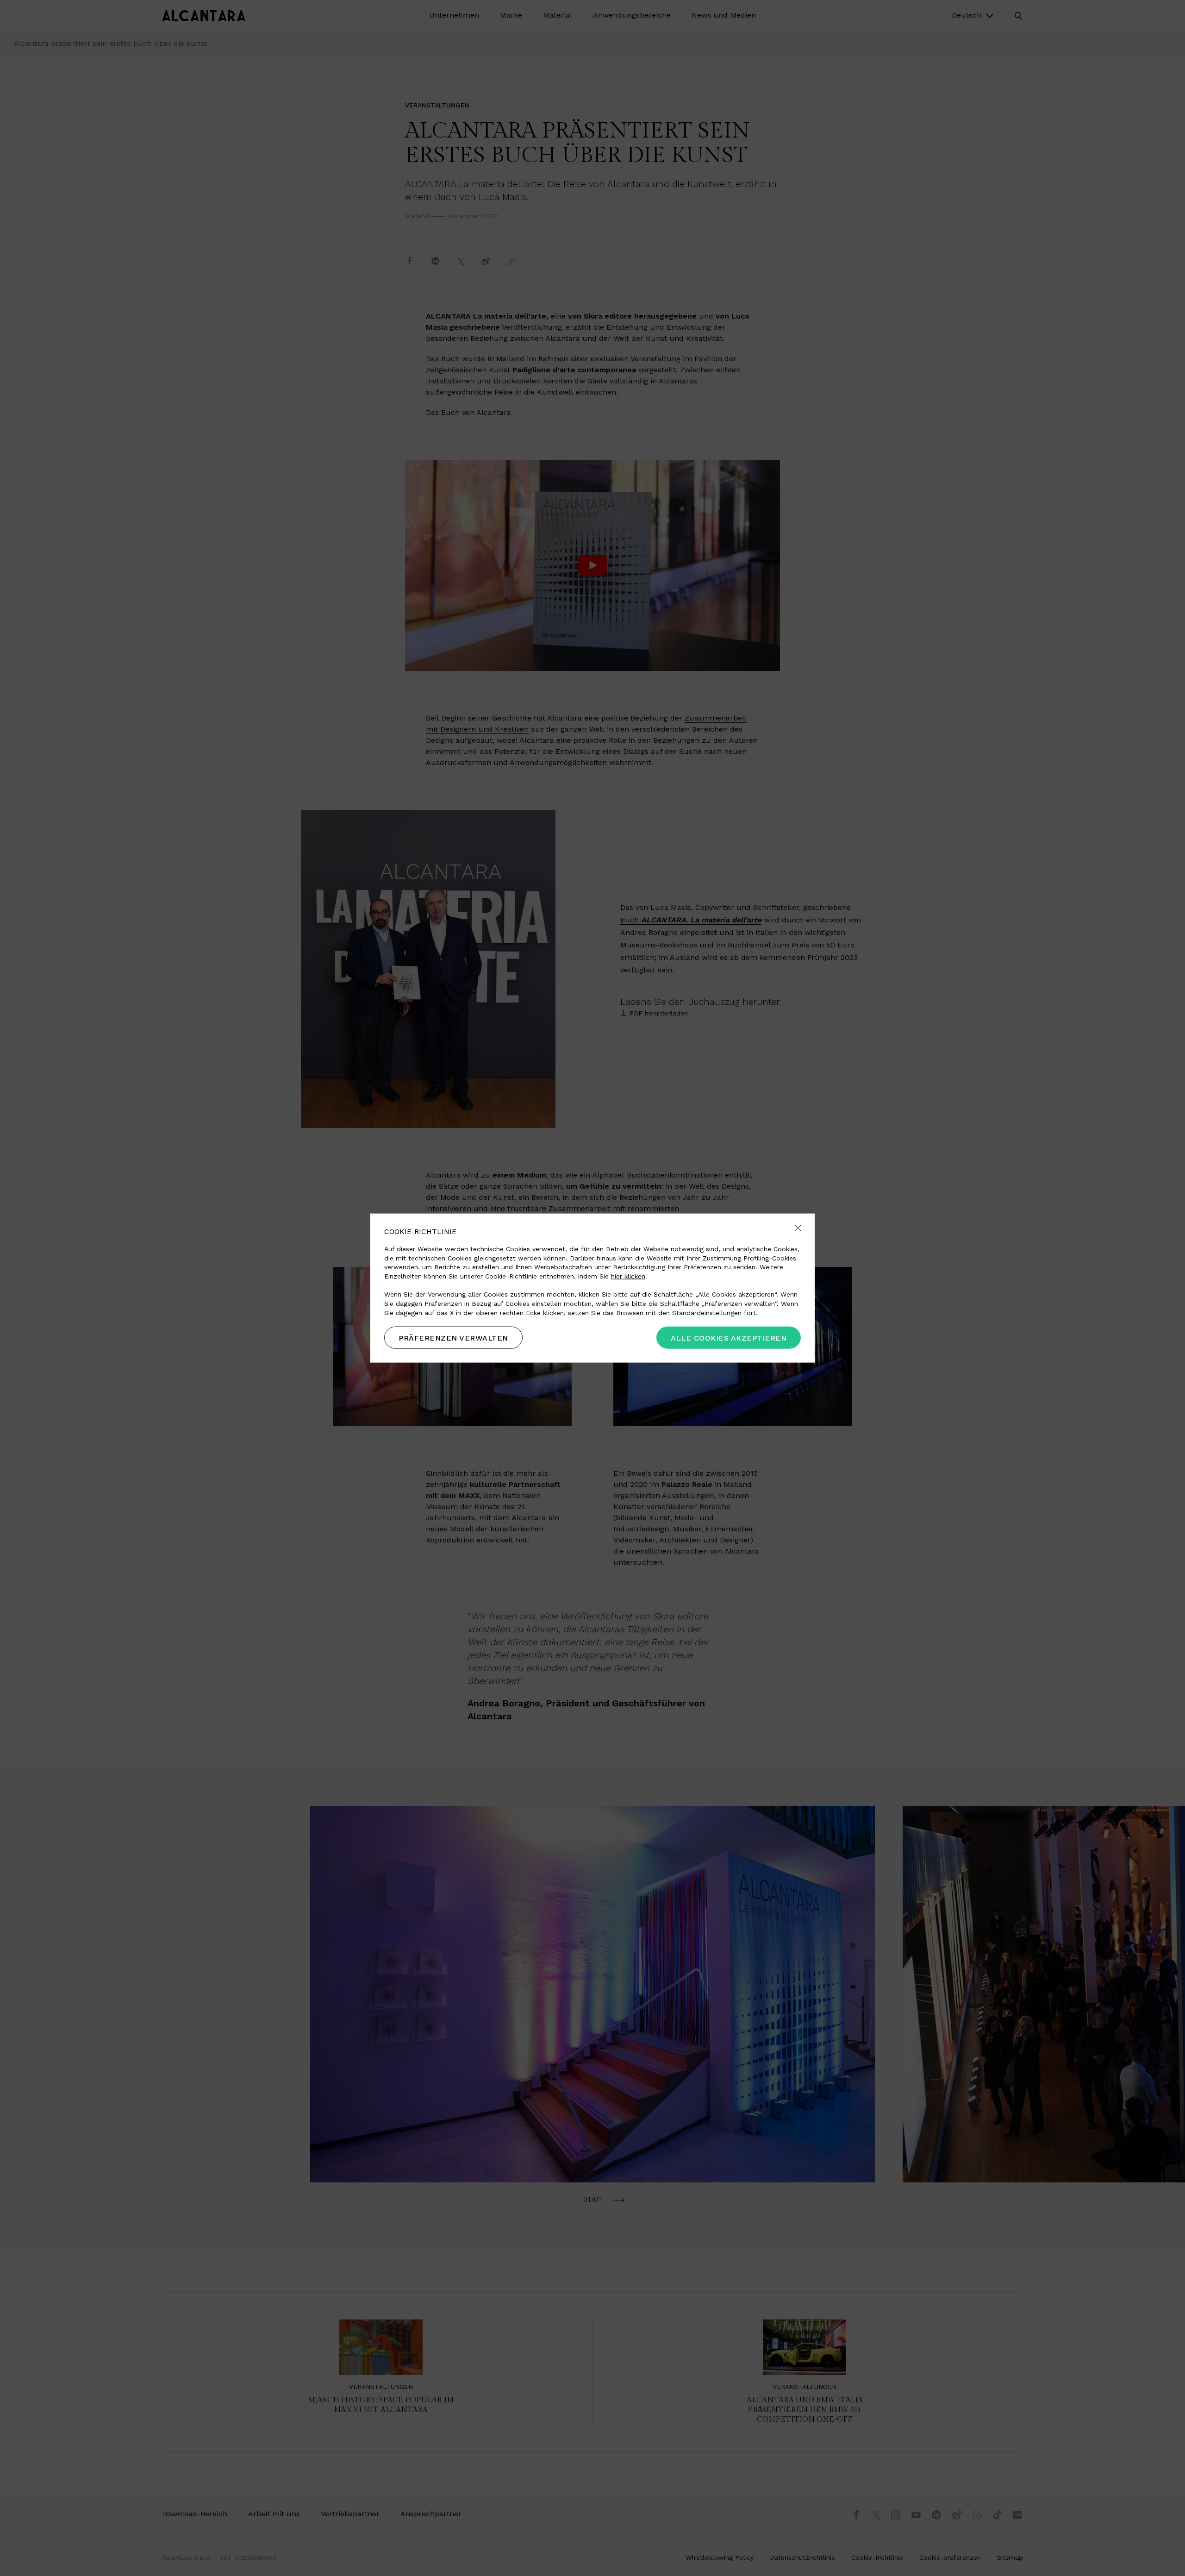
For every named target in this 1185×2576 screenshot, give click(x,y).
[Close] (798, 1228)
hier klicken (628, 1276)
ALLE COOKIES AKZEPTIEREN (729, 1338)
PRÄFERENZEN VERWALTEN (453, 1338)
